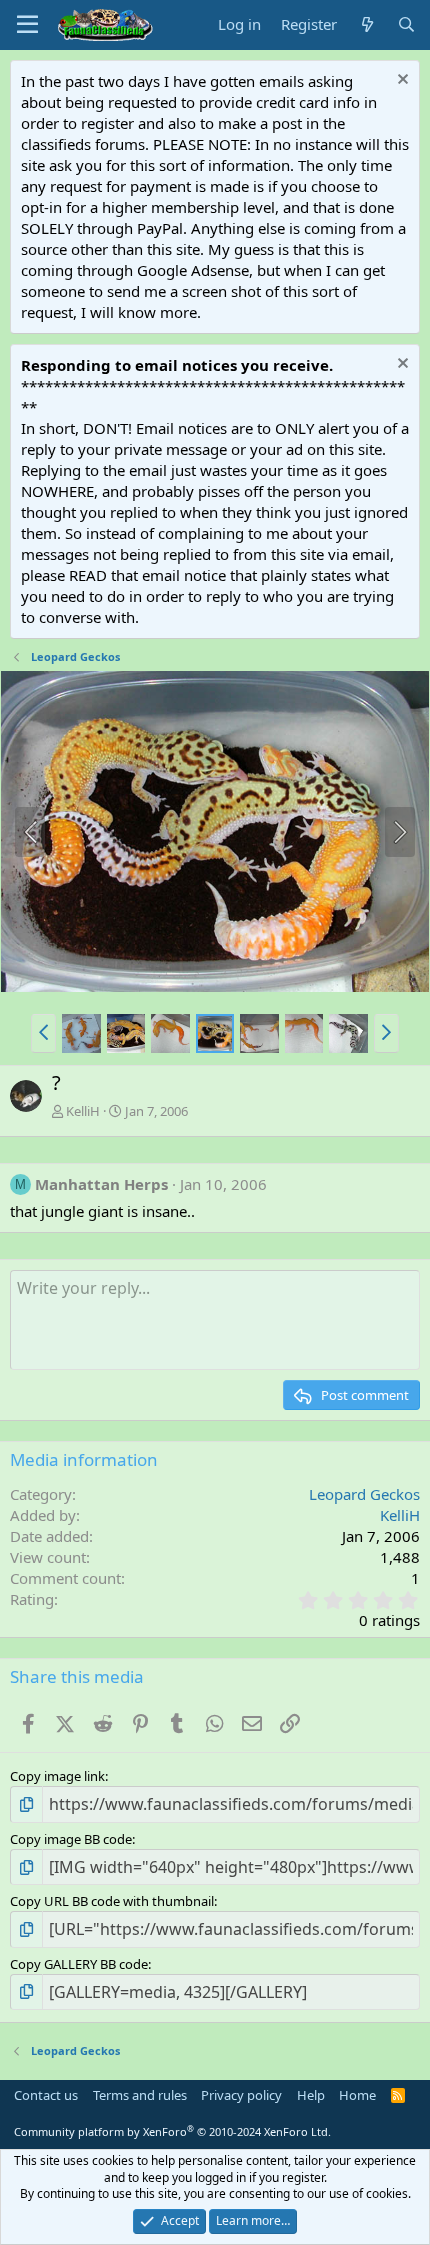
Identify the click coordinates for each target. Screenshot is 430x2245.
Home (357, 2095)
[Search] (406, 24)
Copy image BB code (71, 1839)
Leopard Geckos (364, 1494)
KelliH (83, 1111)
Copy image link (57, 1776)
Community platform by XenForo (172, 2131)
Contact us (46, 2095)
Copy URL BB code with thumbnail (112, 1901)
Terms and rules (140, 2095)
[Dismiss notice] (400, 81)
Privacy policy (241, 2095)
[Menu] (27, 25)
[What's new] (366, 24)
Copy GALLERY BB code (79, 1964)
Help (311, 2095)
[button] (43, 1033)
